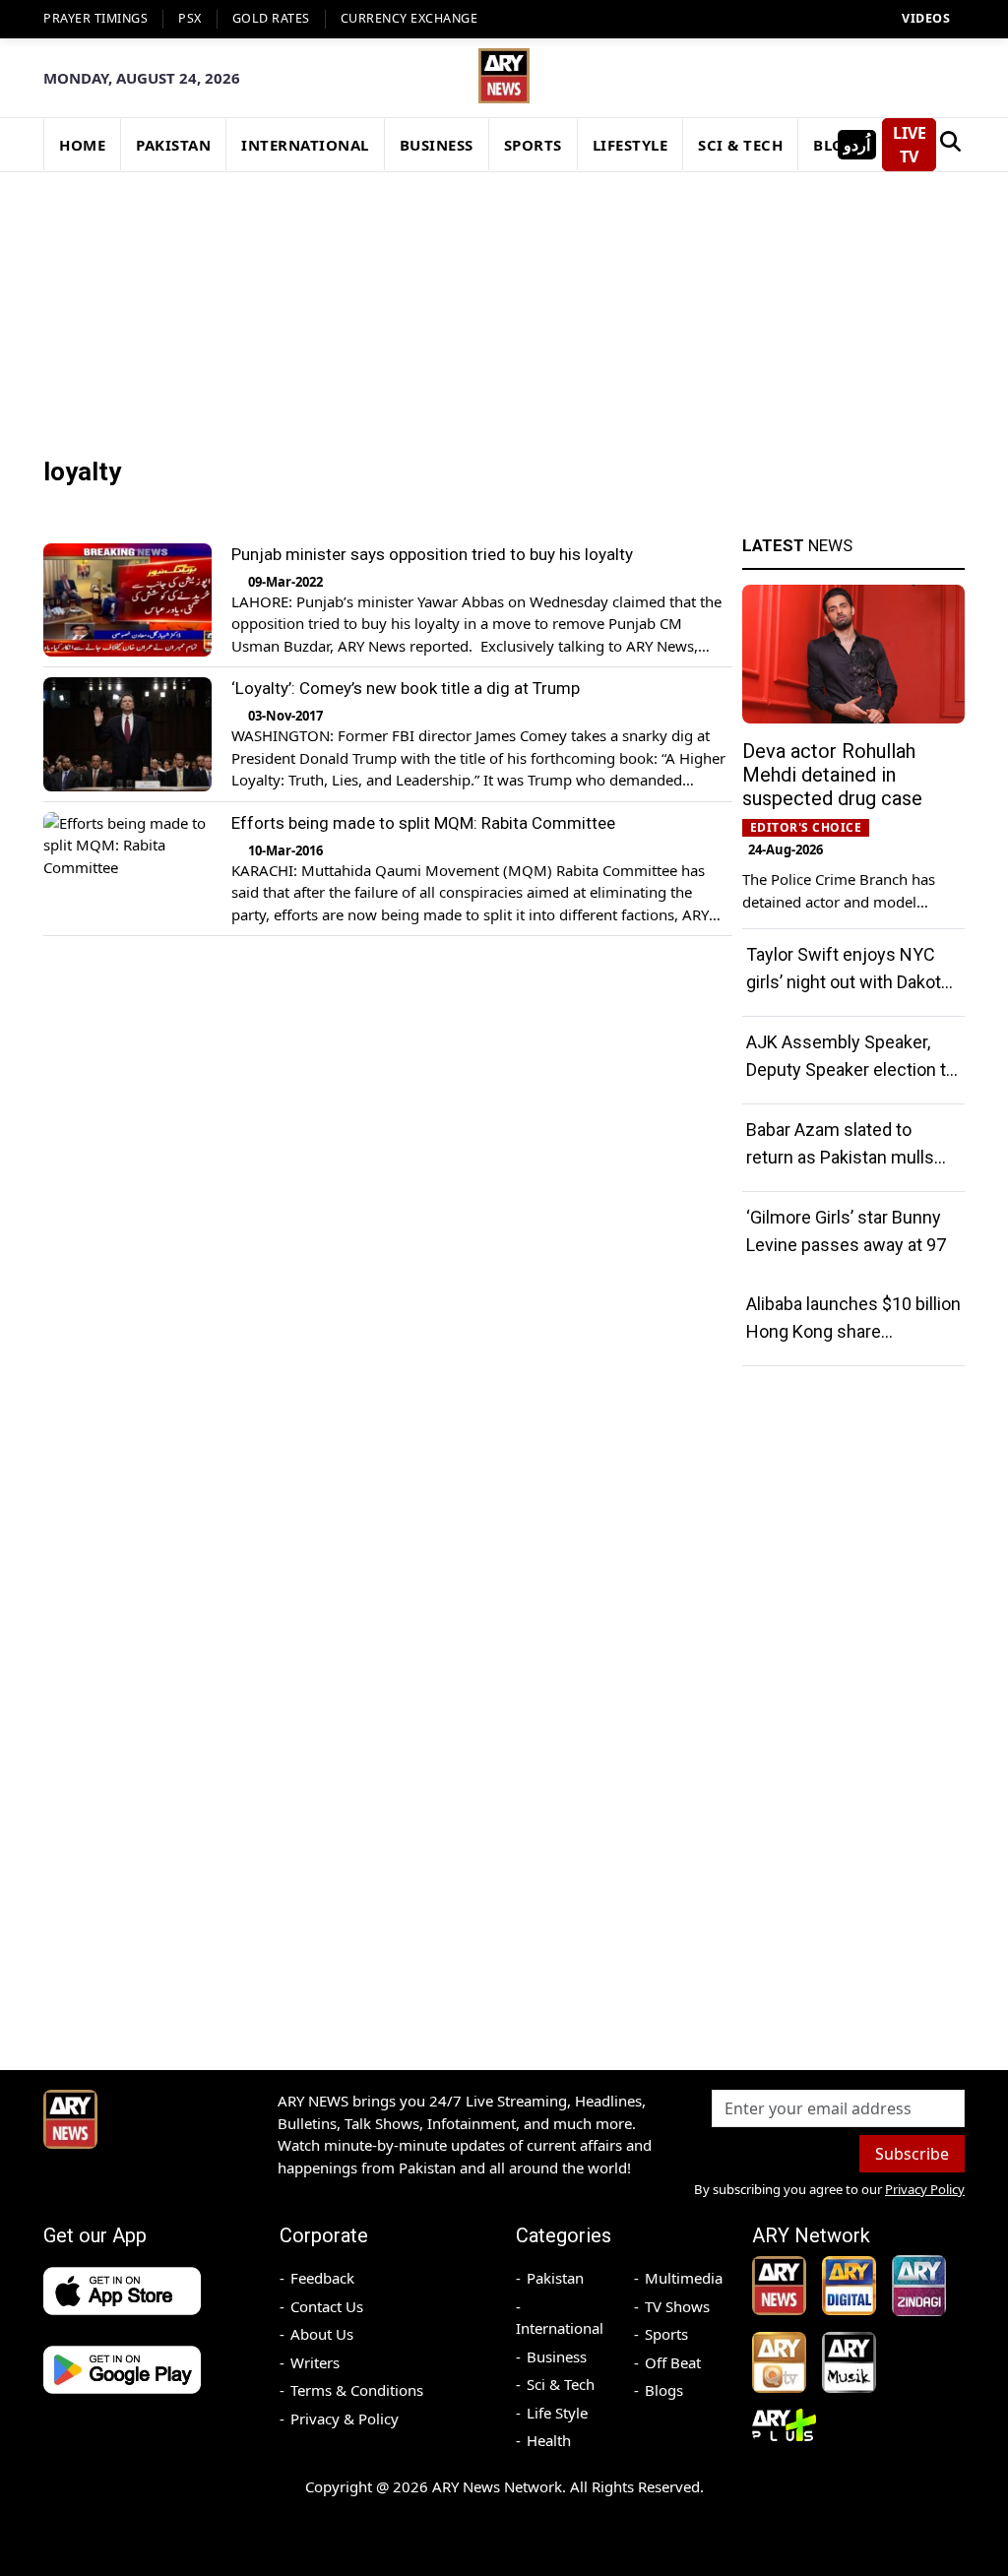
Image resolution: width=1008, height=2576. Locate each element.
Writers (315, 2362)
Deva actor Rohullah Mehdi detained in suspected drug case (832, 775)
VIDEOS (926, 18)
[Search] (950, 145)
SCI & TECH (740, 145)
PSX (190, 18)
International (560, 2328)
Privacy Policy (925, 2189)
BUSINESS (437, 145)
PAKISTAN (173, 145)
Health (549, 2440)
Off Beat (673, 2362)
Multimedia (684, 2278)
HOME (82, 145)
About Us (322, 2334)
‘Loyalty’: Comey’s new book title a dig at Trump (406, 688)
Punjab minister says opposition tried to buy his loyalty (432, 554)
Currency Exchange (409, 18)
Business (557, 2356)
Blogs (664, 2390)
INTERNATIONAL (305, 145)
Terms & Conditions (357, 2390)
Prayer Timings (95, 18)
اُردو (857, 145)
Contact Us (327, 2306)
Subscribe (912, 2154)
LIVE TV (910, 145)
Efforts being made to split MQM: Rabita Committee (423, 823)
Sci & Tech (561, 2384)
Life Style (557, 2413)
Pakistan (555, 2278)
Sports (666, 2334)
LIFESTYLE (630, 145)
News (797, 545)
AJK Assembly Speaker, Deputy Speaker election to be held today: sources (851, 1069)
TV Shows (677, 2306)
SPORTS (533, 145)
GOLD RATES (271, 18)
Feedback (322, 2278)
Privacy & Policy (345, 2419)
